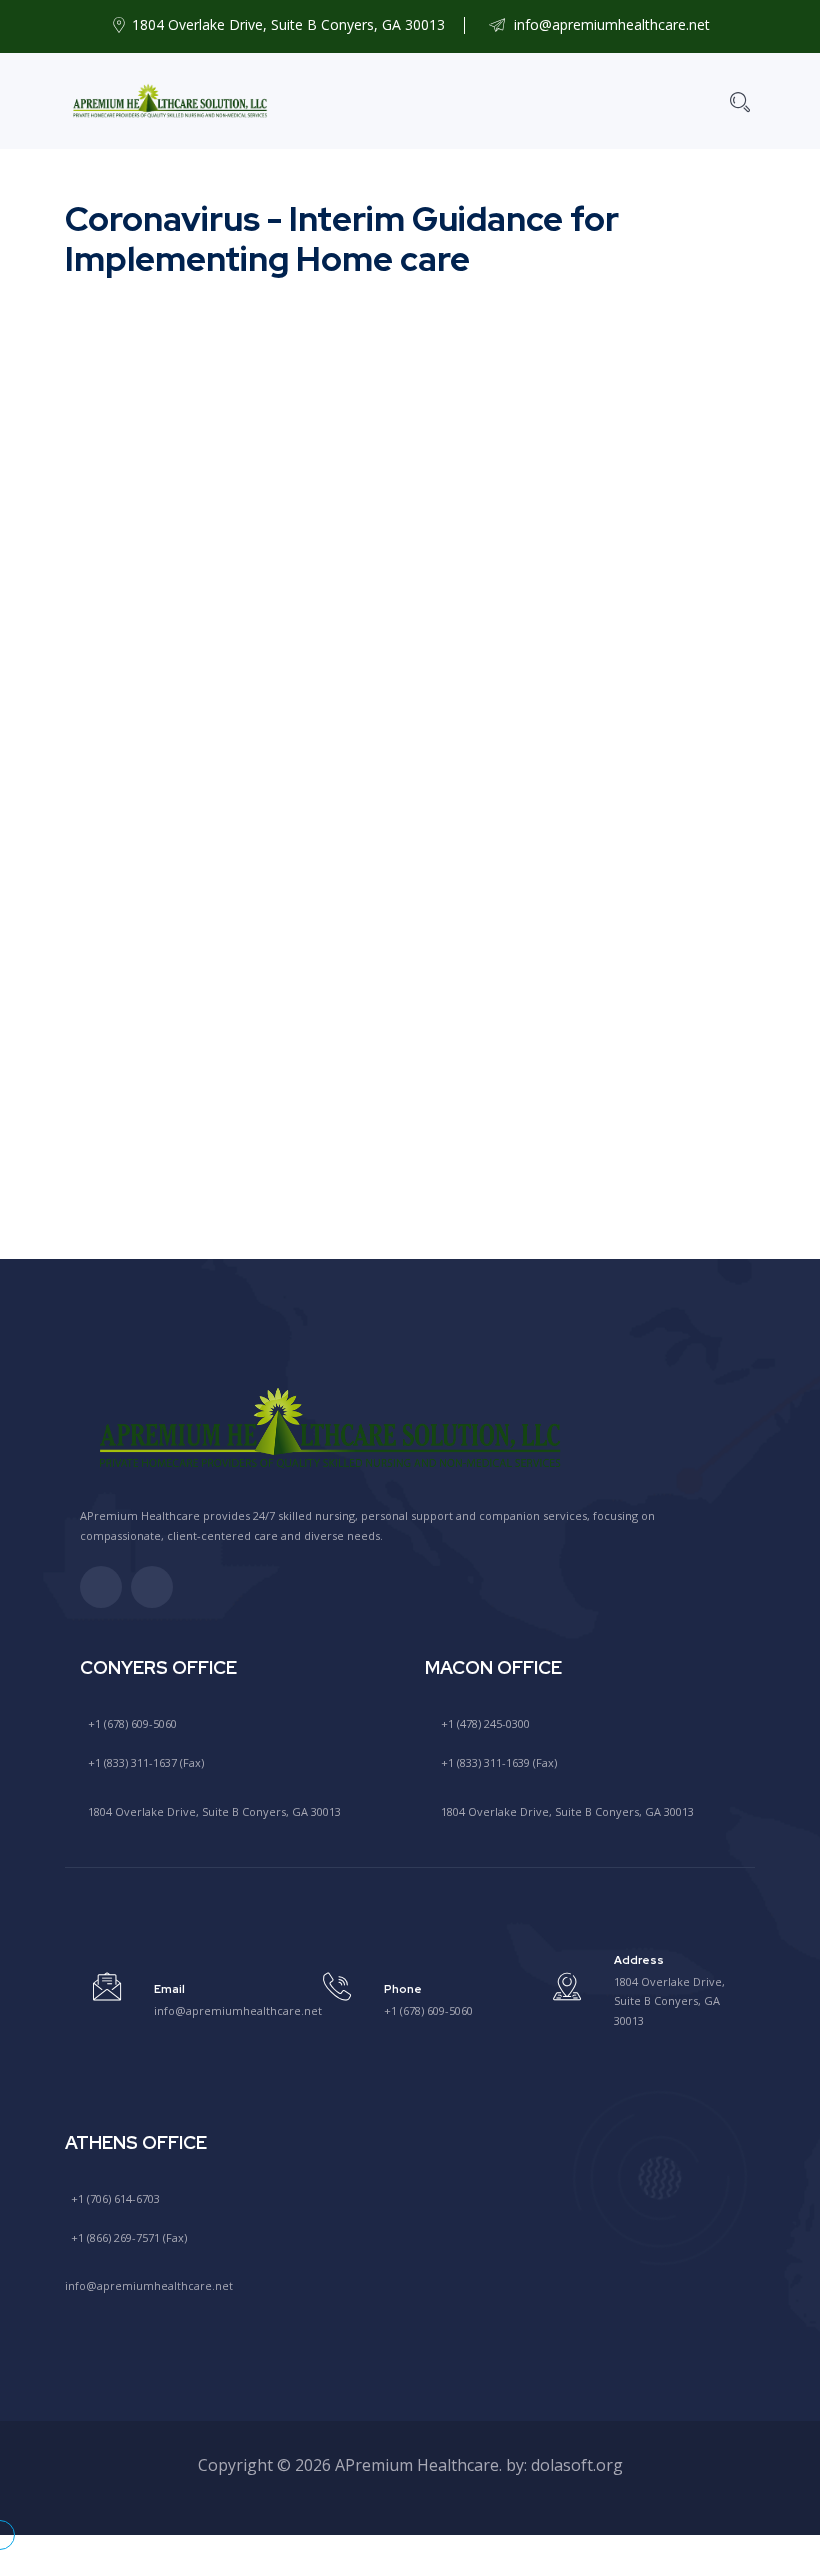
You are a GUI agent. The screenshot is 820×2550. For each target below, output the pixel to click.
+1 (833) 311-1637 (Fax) (144, 1762)
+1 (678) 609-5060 (131, 1723)
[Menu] (682, 101)
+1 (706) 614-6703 (114, 2198)
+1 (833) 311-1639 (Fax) (497, 1762)
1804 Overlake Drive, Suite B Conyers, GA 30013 (213, 1811)
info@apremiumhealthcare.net (610, 24)
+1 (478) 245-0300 (484, 1723)
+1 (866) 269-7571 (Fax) (127, 2237)
